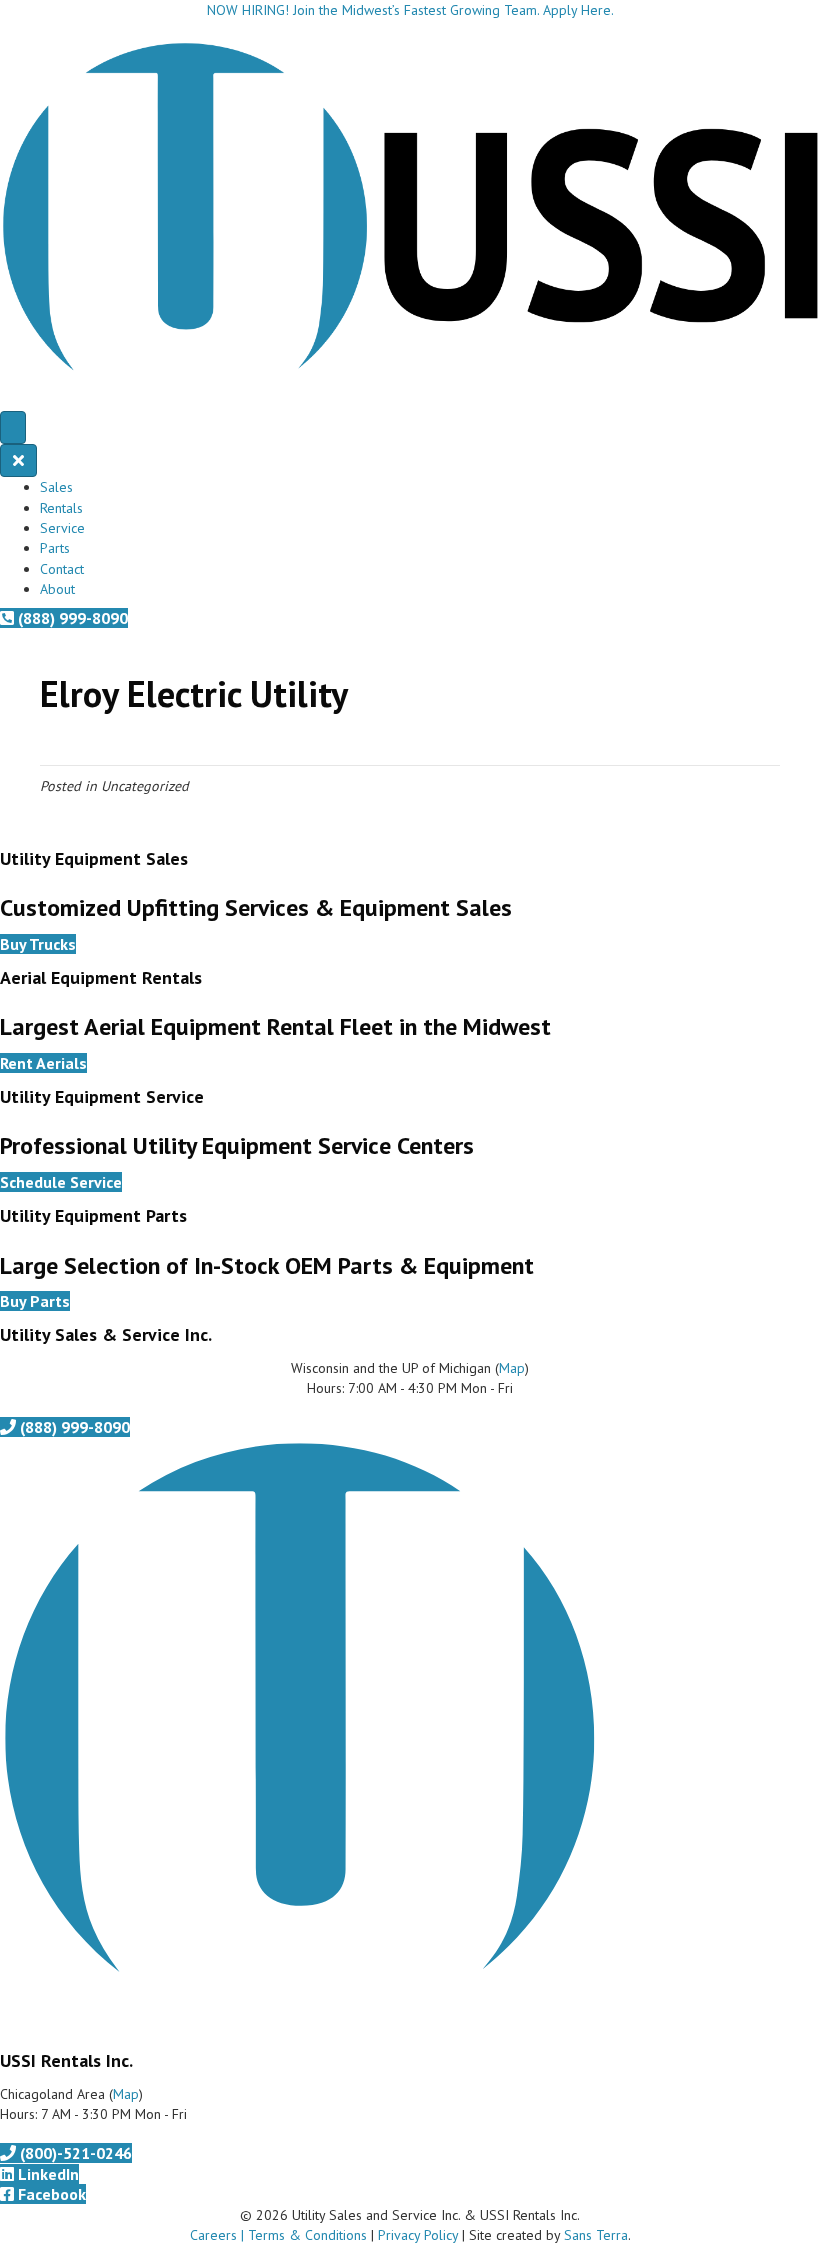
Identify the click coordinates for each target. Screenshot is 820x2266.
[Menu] (13, 427)
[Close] (18, 460)
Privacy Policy (418, 2235)
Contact (62, 569)
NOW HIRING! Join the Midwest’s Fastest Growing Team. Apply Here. (410, 10)
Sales (56, 487)
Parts (55, 548)
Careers (213, 2235)
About (57, 589)
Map (512, 1368)
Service (62, 528)
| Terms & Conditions (302, 2235)
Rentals (61, 508)
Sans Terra (596, 2235)
